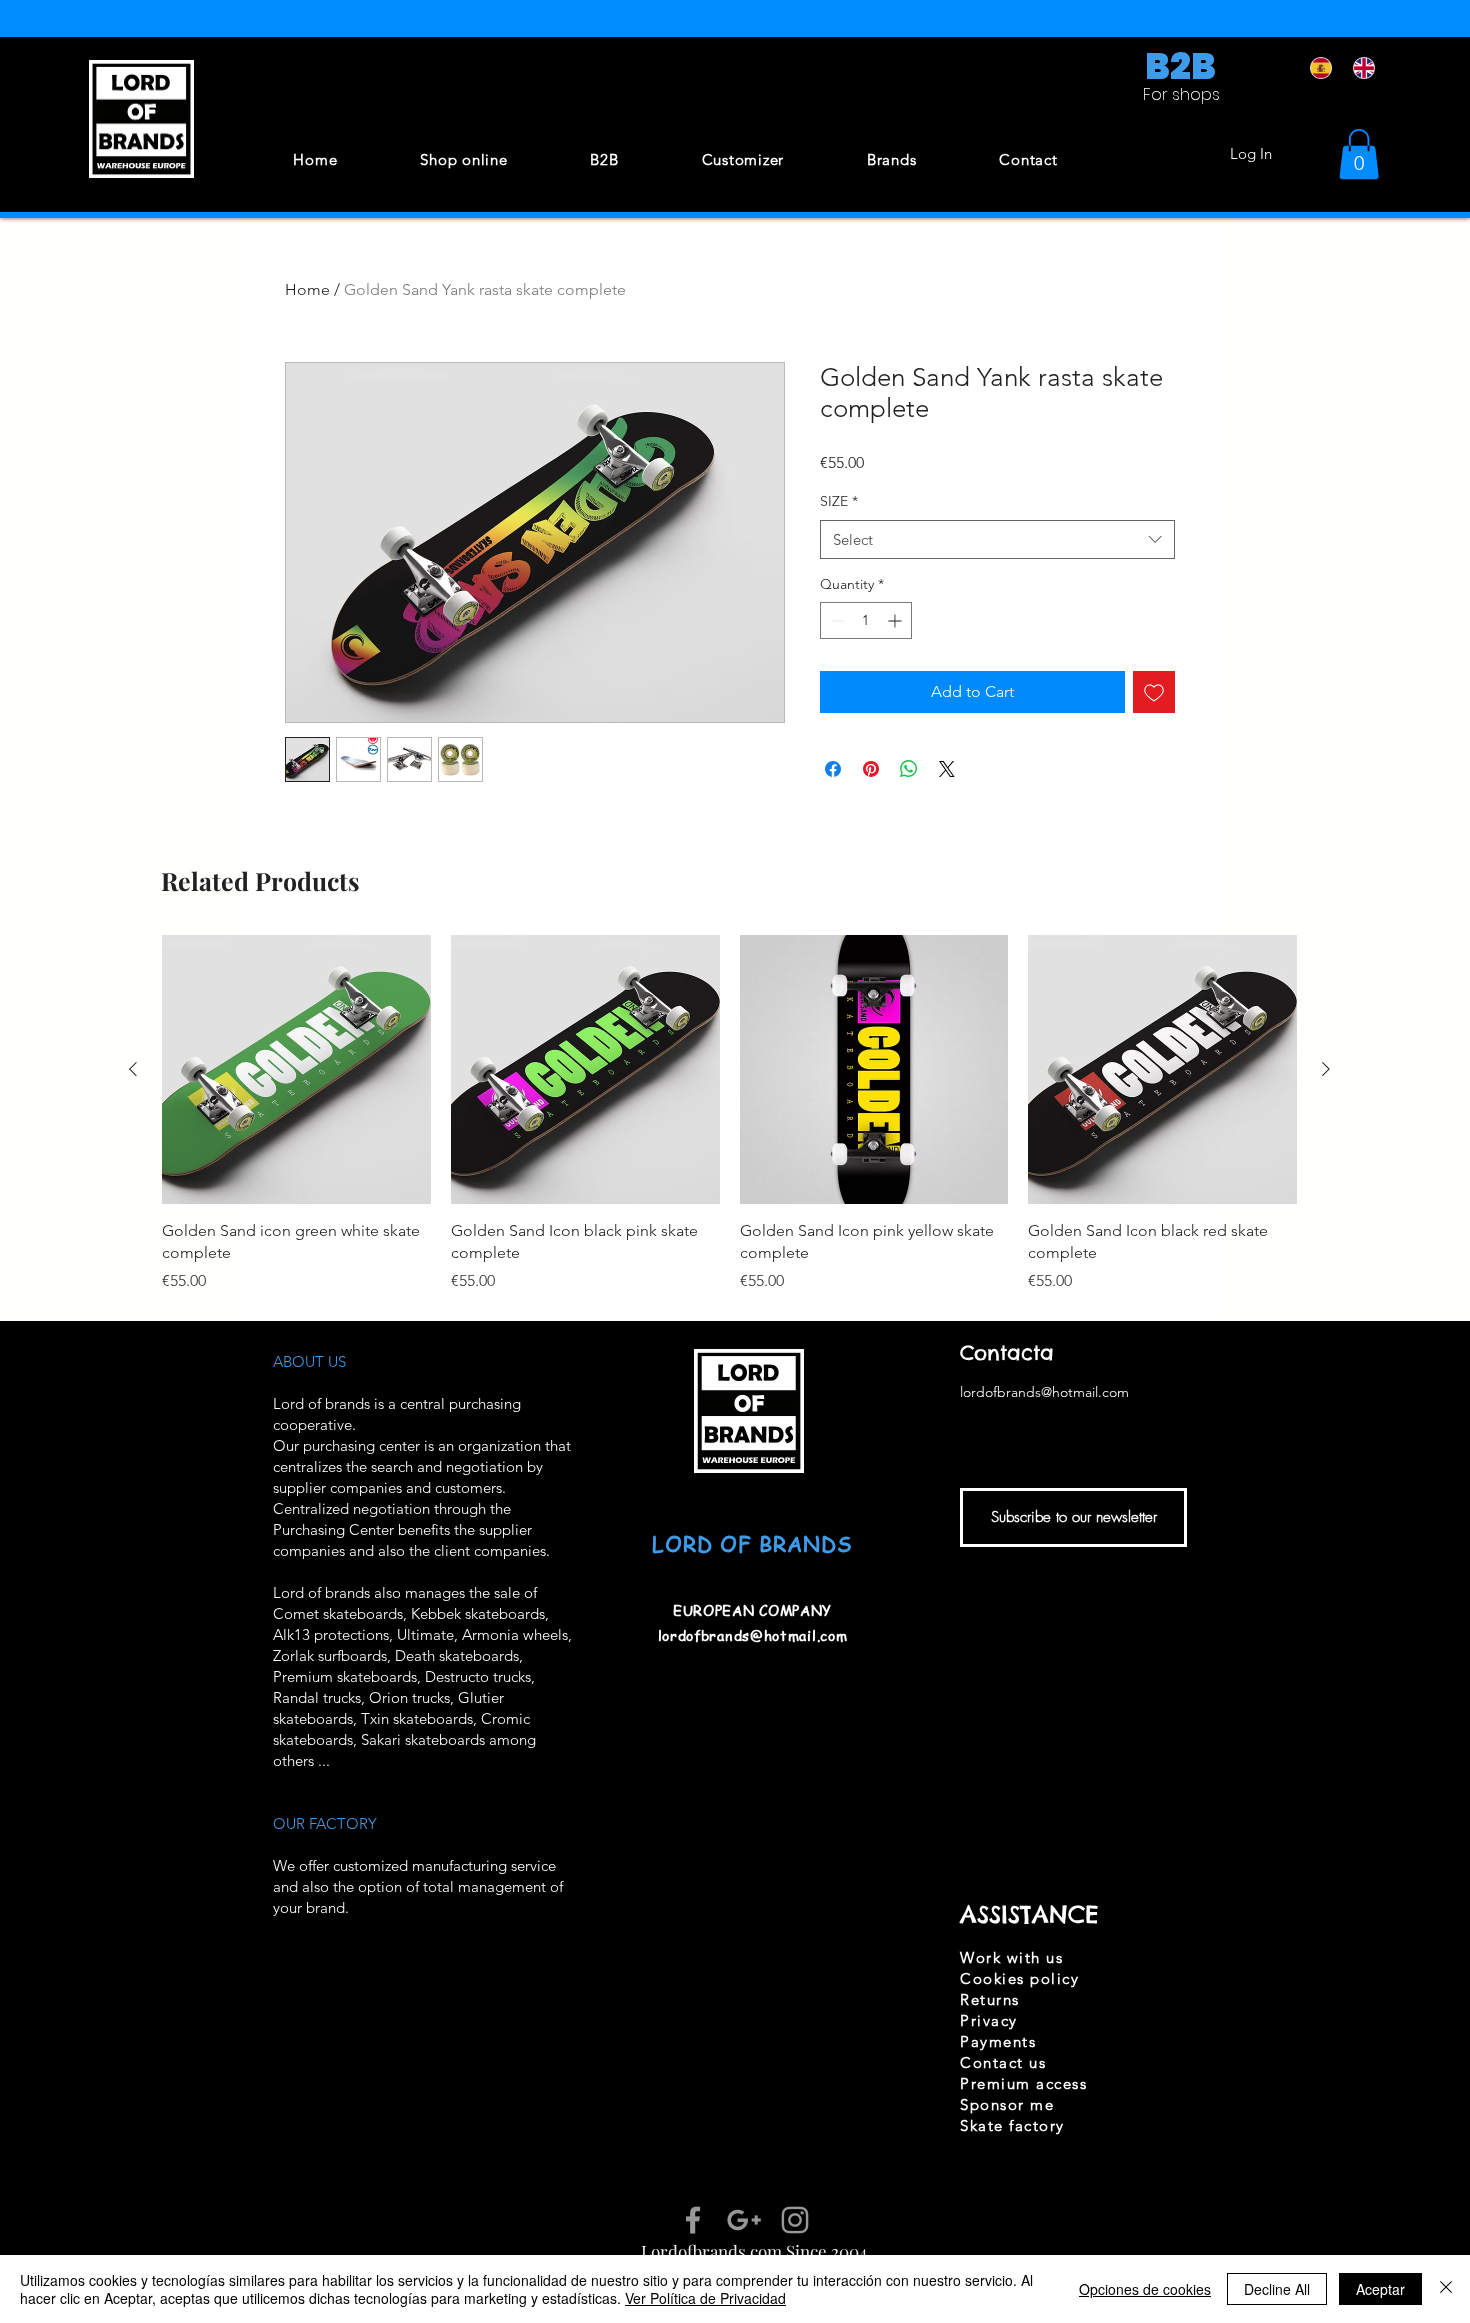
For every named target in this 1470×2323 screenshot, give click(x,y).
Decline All (1277, 2289)
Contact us (1003, 2062)
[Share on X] (947, 769)
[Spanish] (1317, 68)
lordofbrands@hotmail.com (753, 1635)
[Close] (1446, 2289)
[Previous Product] (133, 1069)
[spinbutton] (866, 620)
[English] (1359, 68)
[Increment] (896, 620)
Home (307, 289)
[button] (1359, 154)
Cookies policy (1019, 1978)
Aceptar (1380, 2289)
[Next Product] (1326, 1069)
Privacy (989, 2020)
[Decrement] (835, 620)
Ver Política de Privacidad (705, 2298)
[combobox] (997, 539)
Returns (990, 1999)
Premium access (1023, 2083)
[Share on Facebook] (833, 769)
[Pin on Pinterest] (871, 769)
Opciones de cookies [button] (1145, 2289)
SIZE (839, 501)
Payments (998, 2041)
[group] (729, 1114)
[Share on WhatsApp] (909, 769)
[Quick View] (296, 1069)
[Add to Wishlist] (1154, 692)
